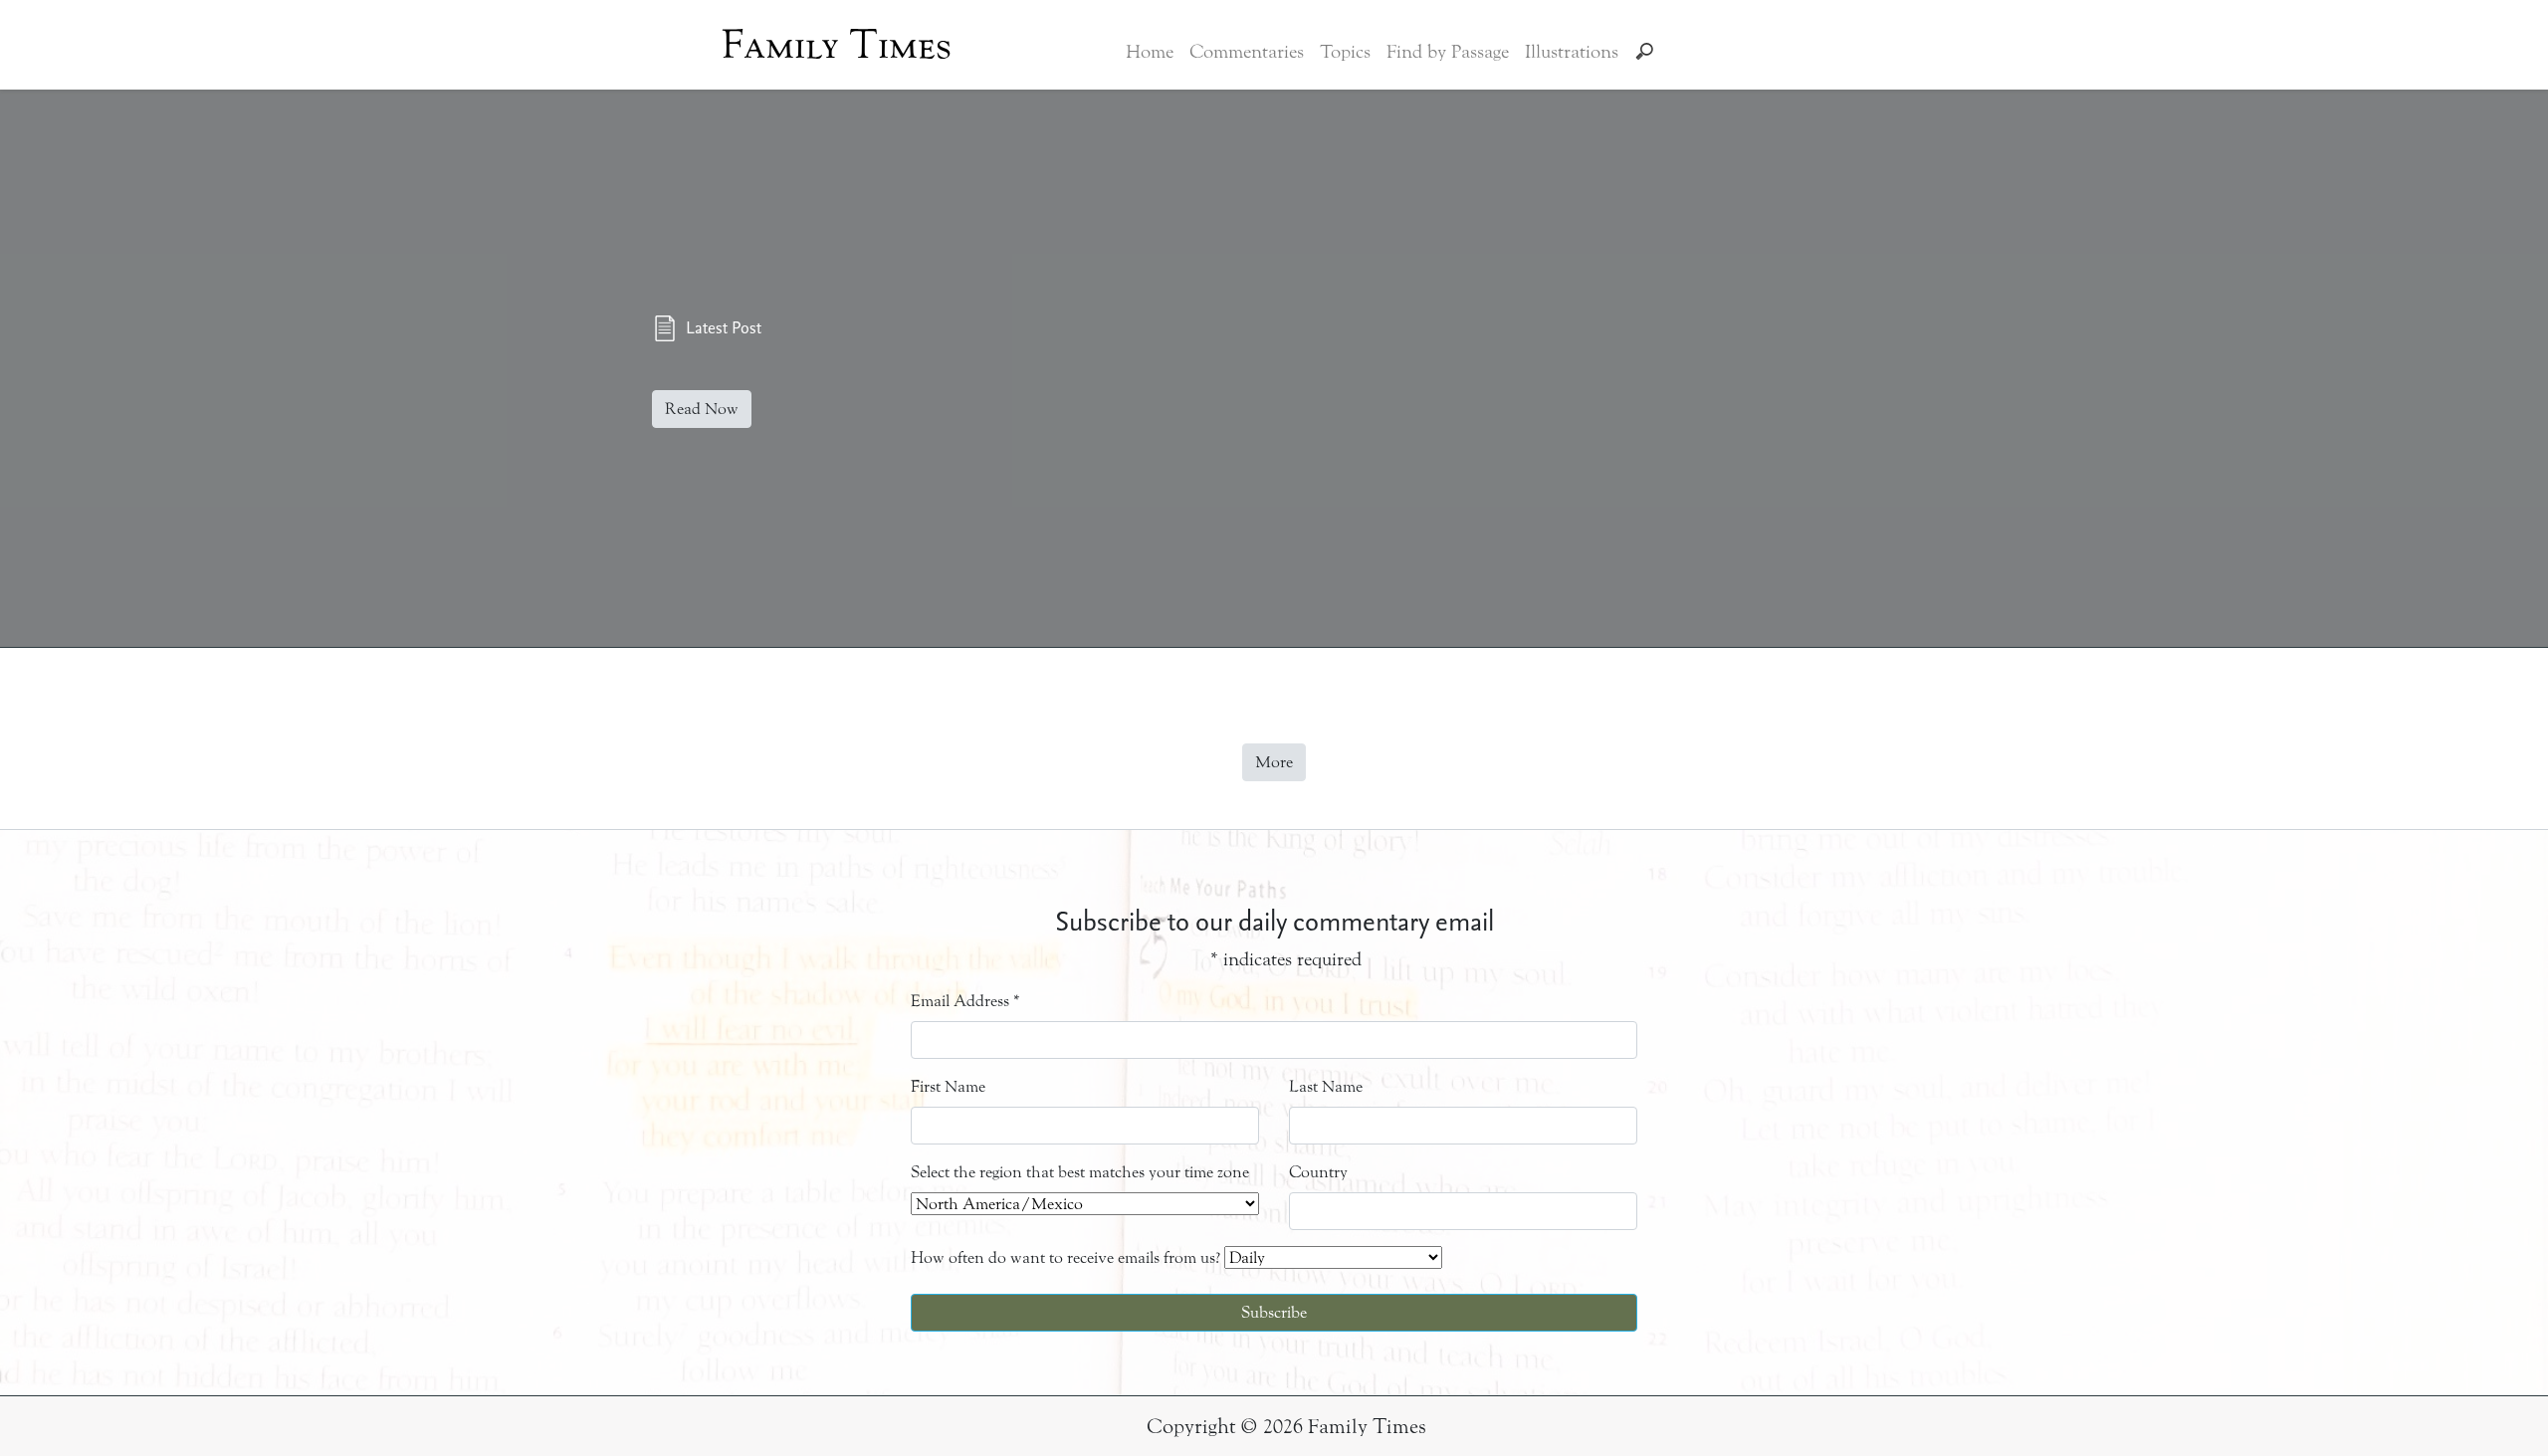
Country (1318, 1172)
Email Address (965, 1001)
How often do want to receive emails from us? (1065, 1257)
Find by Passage (1448, 52)
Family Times (837, 45)
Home (1150, 52)
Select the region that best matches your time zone (1080, 1172)
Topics (1345, 52)
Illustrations (1572, 52)
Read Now (702, 409)
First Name (948, 1086)
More (1274, 762)
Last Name (1326, 1086)
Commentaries (1247, 52)
